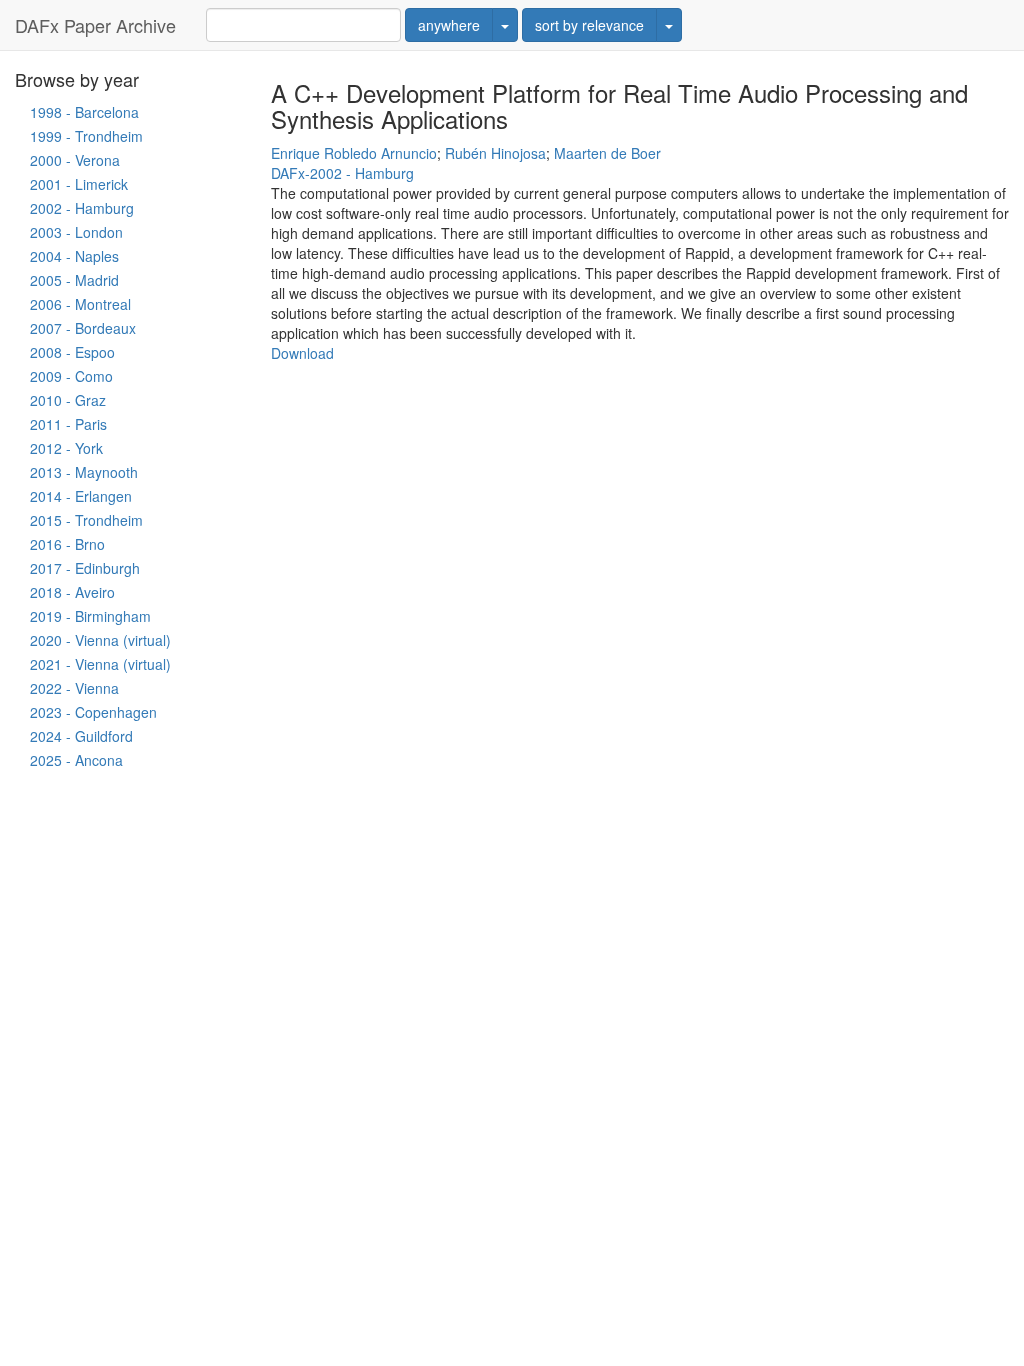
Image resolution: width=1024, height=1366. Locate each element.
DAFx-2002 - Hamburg (342, 173)
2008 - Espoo (72, 352)
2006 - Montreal (80, 304)
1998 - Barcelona (84, 112)
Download (302, 353)
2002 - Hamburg (82, 208)
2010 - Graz (68, 400)
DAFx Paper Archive (95, 25)
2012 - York (66, 448)
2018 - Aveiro (72, 592)
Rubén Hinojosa (495, 153)
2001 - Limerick (79, 184)
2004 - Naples (74, 256)
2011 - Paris (68, 424)
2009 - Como (71, 376)
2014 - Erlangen (81, 496)
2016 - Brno (67, 544)
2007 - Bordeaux (83, 328)
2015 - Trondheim (86, 520)
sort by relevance (589, 25)
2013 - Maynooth (84, 472)
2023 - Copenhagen (93, 712)
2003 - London (76, 232)
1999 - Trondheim (86, 136)
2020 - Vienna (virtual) (100, 640)
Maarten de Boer (607, 153)
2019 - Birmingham (90, 616)
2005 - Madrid (74, 280)
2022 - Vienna (74, 688)
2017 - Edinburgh (85, 568)
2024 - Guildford (81, 736)
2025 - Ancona (76, 760)
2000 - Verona (75, 160)
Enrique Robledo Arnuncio (354, 153)
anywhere (449, 25)
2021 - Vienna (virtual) (100, 664)
